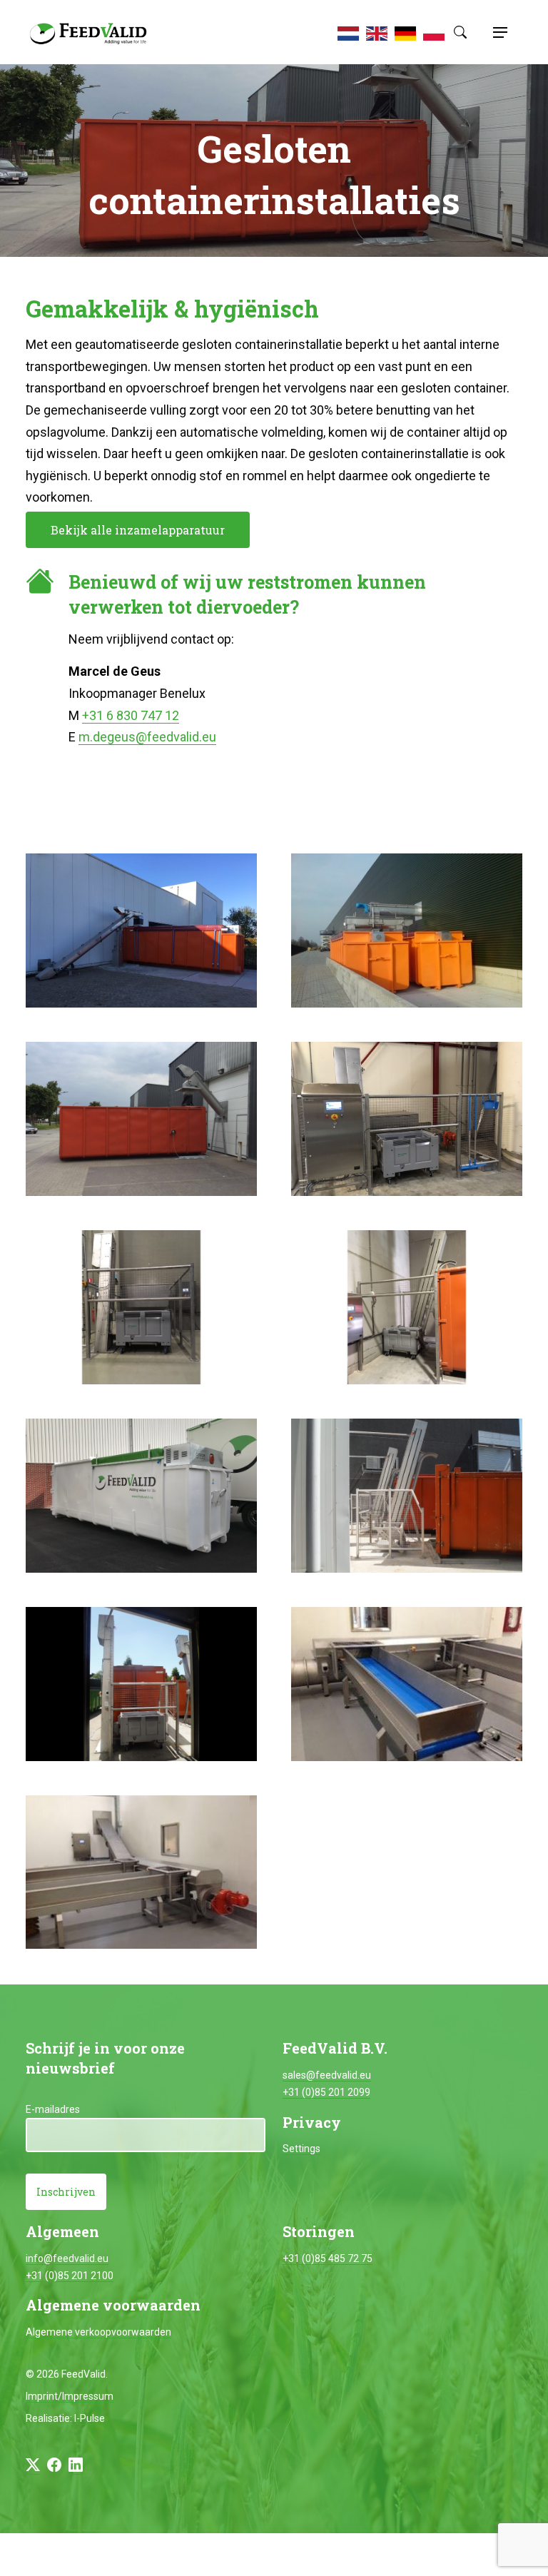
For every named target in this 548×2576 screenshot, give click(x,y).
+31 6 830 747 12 (131, 715)
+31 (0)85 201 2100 (70, 2276)
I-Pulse (90, 2418)
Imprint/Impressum (70, 2396)
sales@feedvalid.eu (327, 2075)
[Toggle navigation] (498, 32)
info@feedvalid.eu (67, 2258)
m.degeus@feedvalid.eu (147, 737)
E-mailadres (53, 2109)
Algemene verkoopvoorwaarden (98, 2332)
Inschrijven (66, 2192)
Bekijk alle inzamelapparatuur (138, 530)
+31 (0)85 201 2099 (326, 2092)
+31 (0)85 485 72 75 (328, 2258)
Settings (301, 2149)
